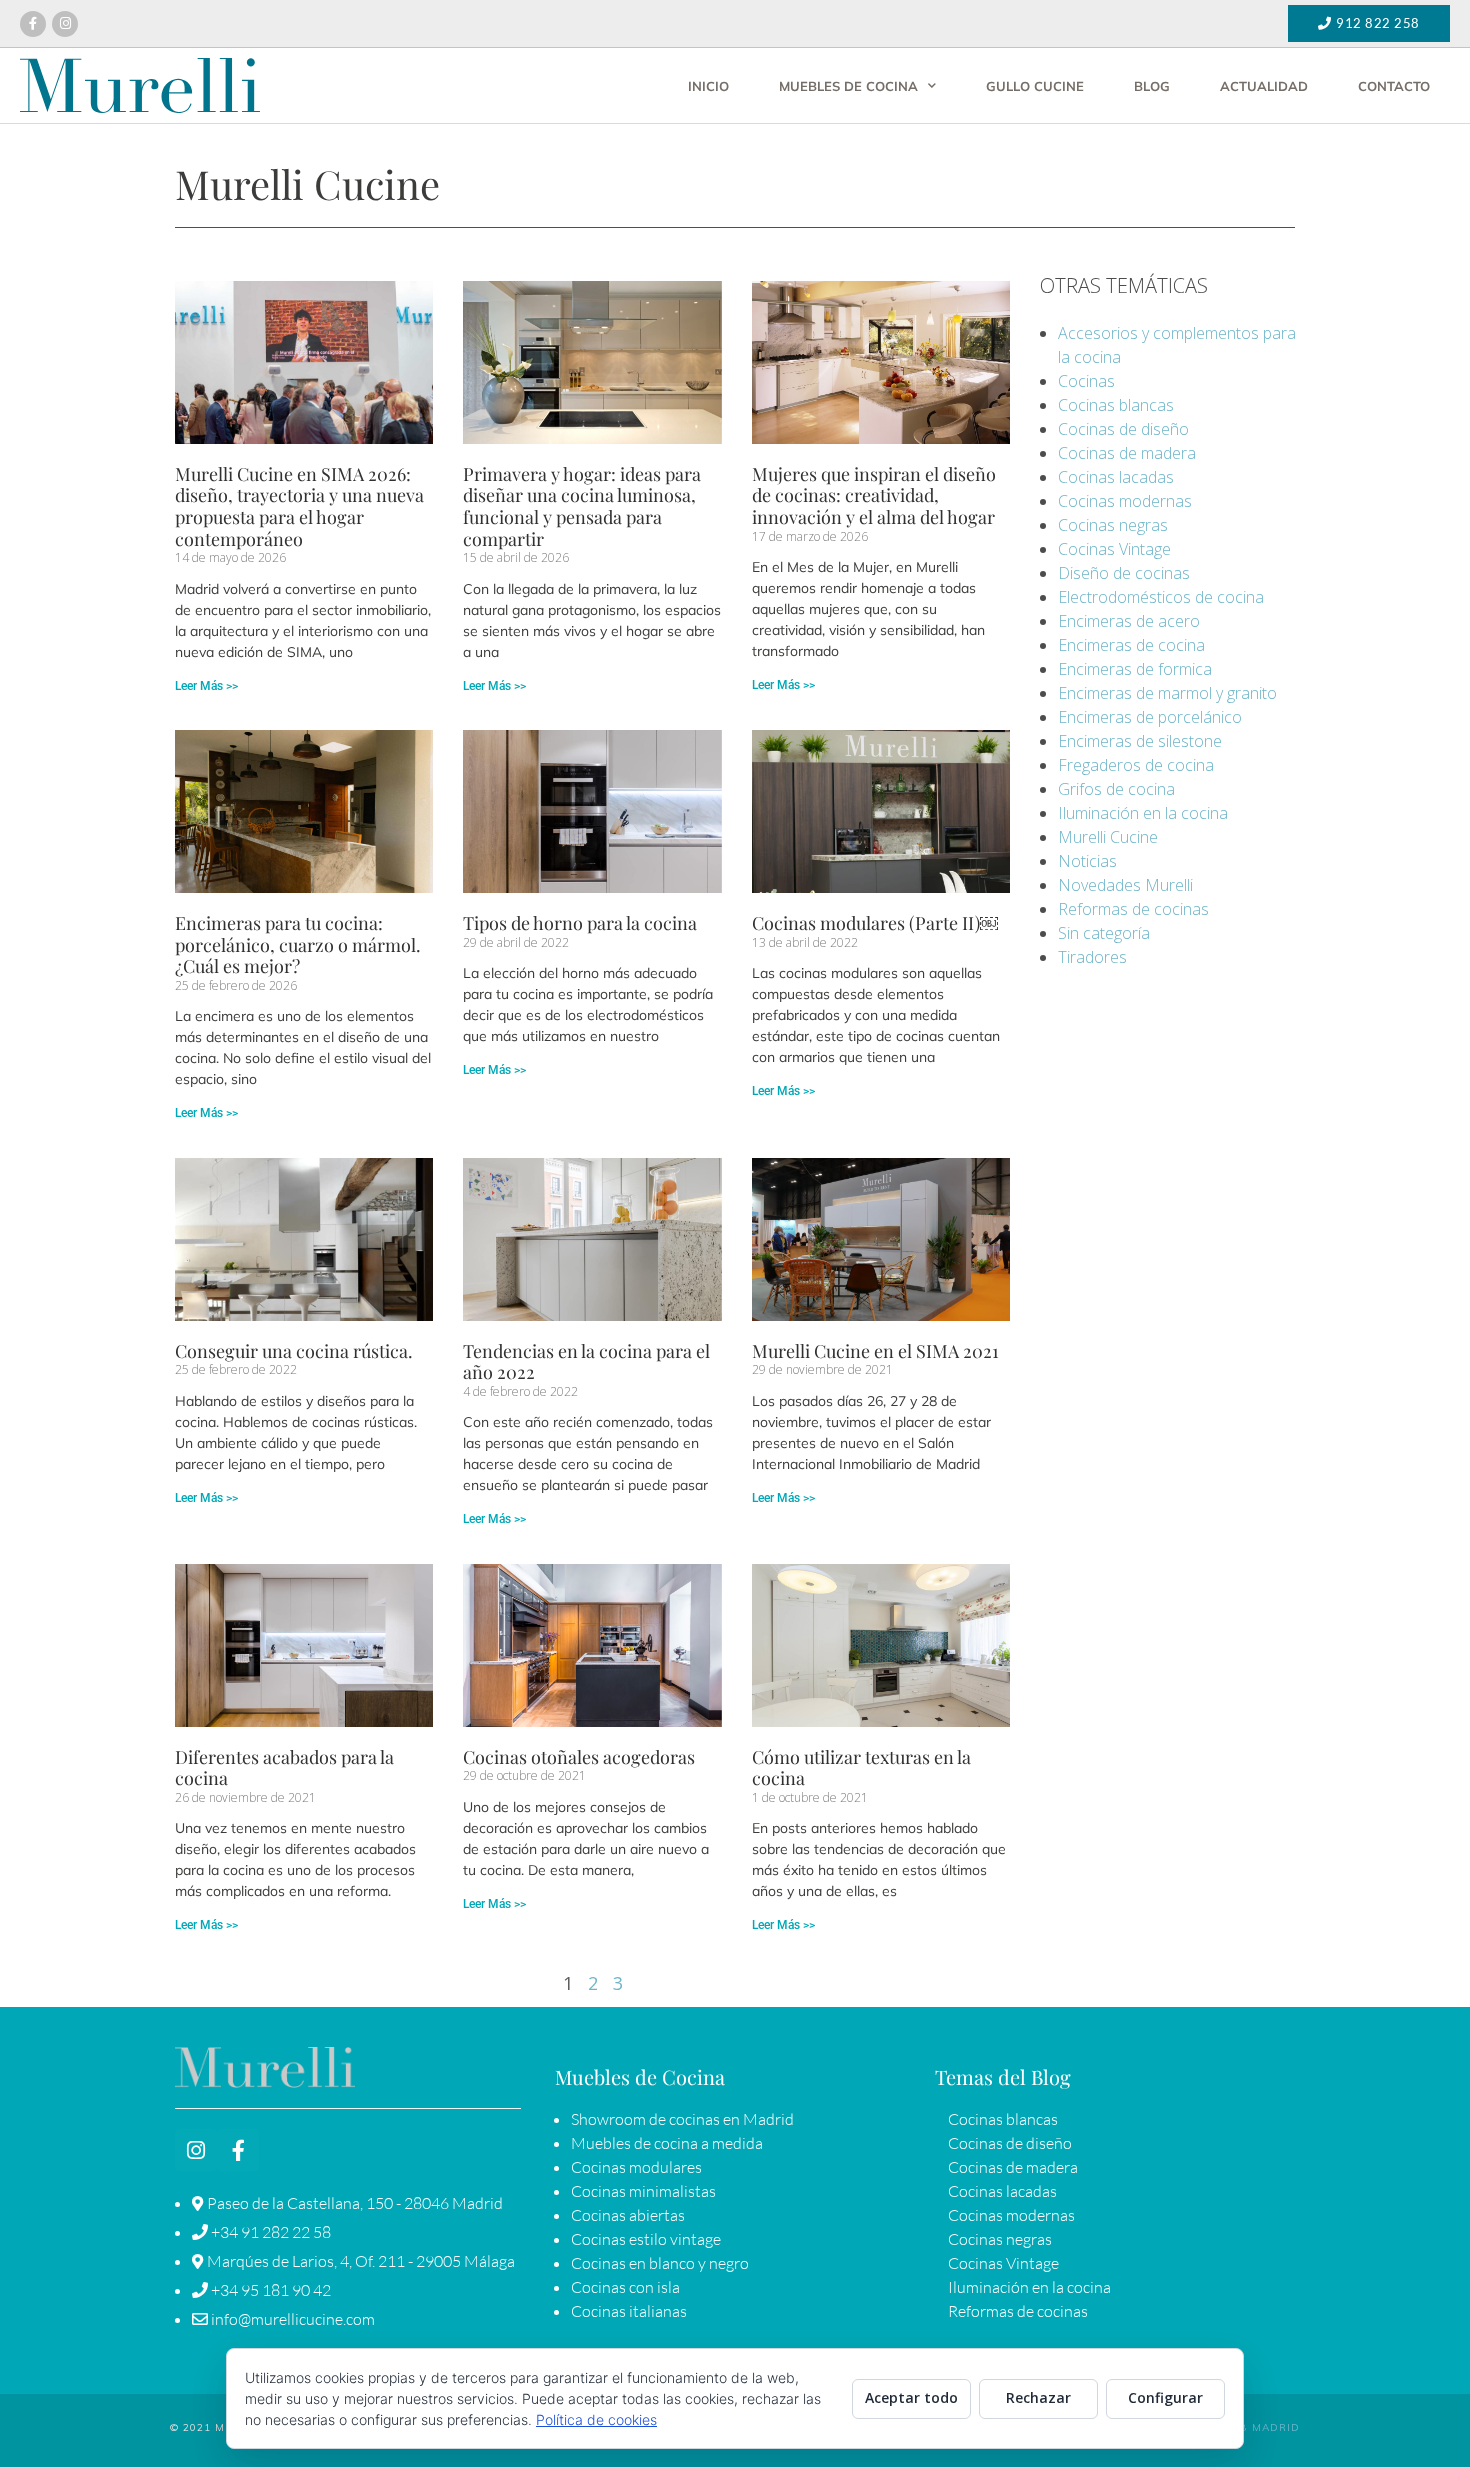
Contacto (1394, 86)
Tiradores (1092, 957)
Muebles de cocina (848, 86)
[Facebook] (33, 24)
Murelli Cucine (1108, 837)
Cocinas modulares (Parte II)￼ (875, 923)
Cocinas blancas (1116, 405)
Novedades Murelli (1125, 885)
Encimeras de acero (1129, 621)
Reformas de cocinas (1133, 909)
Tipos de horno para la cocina (580, 923)
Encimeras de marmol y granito (1167, 693)
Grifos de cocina (1116, 789)
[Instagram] (65, 24)
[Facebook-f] (238, 2150)
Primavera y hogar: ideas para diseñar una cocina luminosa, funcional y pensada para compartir (582, 506)
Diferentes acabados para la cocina (284, 1768)
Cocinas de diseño (1123, 429)
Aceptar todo (911, 2397)
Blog (1152, 86)
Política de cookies (596, 2419)
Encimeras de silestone (1140, 741)
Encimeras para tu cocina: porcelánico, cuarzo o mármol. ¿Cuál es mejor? (298, 944)
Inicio (708, 86)
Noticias (1087, 861)
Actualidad (1264, 86)
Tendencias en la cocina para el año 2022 (586, 1362)
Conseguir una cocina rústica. (294, 1351)
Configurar (1165, 2397)
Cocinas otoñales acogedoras (579, 1757)
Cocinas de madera (1127, 453)
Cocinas (1086, 381)
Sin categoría (1104, 933)
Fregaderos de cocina (1136, 765)
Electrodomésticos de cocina (1161, 597)
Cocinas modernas (1125, 501)
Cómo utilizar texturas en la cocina (861, 1768)
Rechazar (1038, 2397)
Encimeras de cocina (1131, 645)
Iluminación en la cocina (1143, 813)
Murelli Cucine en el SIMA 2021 (875, 1351)
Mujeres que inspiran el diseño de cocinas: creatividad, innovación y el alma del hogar (874, 495)
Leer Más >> (206, 686)
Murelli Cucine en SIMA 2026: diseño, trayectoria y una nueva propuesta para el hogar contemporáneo (299, 506)
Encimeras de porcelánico (1150, 717)
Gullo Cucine (1035, 86)
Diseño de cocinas (1124, 573)
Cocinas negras (1113, 525)
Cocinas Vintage (1114, 549)
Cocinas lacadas (1116, 477)
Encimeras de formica (1135, 669)
